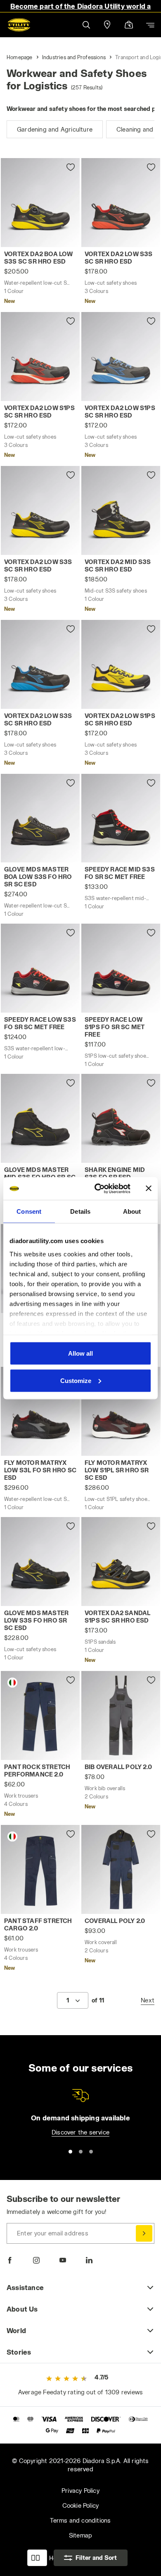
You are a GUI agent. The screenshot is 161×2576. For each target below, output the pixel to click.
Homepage (20, 57)
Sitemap (80, 2535)
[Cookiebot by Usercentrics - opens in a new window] (98, 1188)
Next (148, 2000)
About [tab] (132, 1211)
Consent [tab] (29, 1211)
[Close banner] (149, 1188)
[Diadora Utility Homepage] (19, 25)
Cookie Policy (81, 2505)
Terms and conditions (80, 2520)
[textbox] (68, 2000)
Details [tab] (80, 1211)
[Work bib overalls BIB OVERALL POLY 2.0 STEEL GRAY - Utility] (121, 1715)
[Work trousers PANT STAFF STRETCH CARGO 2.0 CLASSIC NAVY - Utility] (40, 1869)
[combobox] (73, 2000)
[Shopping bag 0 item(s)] (129, 25)
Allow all (80, 1353)
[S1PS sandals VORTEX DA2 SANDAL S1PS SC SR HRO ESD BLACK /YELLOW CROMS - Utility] (121, 1562)
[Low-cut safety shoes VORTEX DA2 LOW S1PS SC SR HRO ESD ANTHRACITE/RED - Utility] (40, 357)
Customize (76, 1380)
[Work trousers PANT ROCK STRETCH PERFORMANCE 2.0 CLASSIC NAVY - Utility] (40, 1715)
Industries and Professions (74, 57)
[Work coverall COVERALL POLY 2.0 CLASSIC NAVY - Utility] (121, 1869)
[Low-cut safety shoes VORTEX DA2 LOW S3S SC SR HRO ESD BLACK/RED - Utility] (121, 203)
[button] (86, 25)
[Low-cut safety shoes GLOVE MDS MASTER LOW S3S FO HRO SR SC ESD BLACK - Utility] (40, 1562)
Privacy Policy (80, 2491)
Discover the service (80, 2132)
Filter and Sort (96, 2558)
